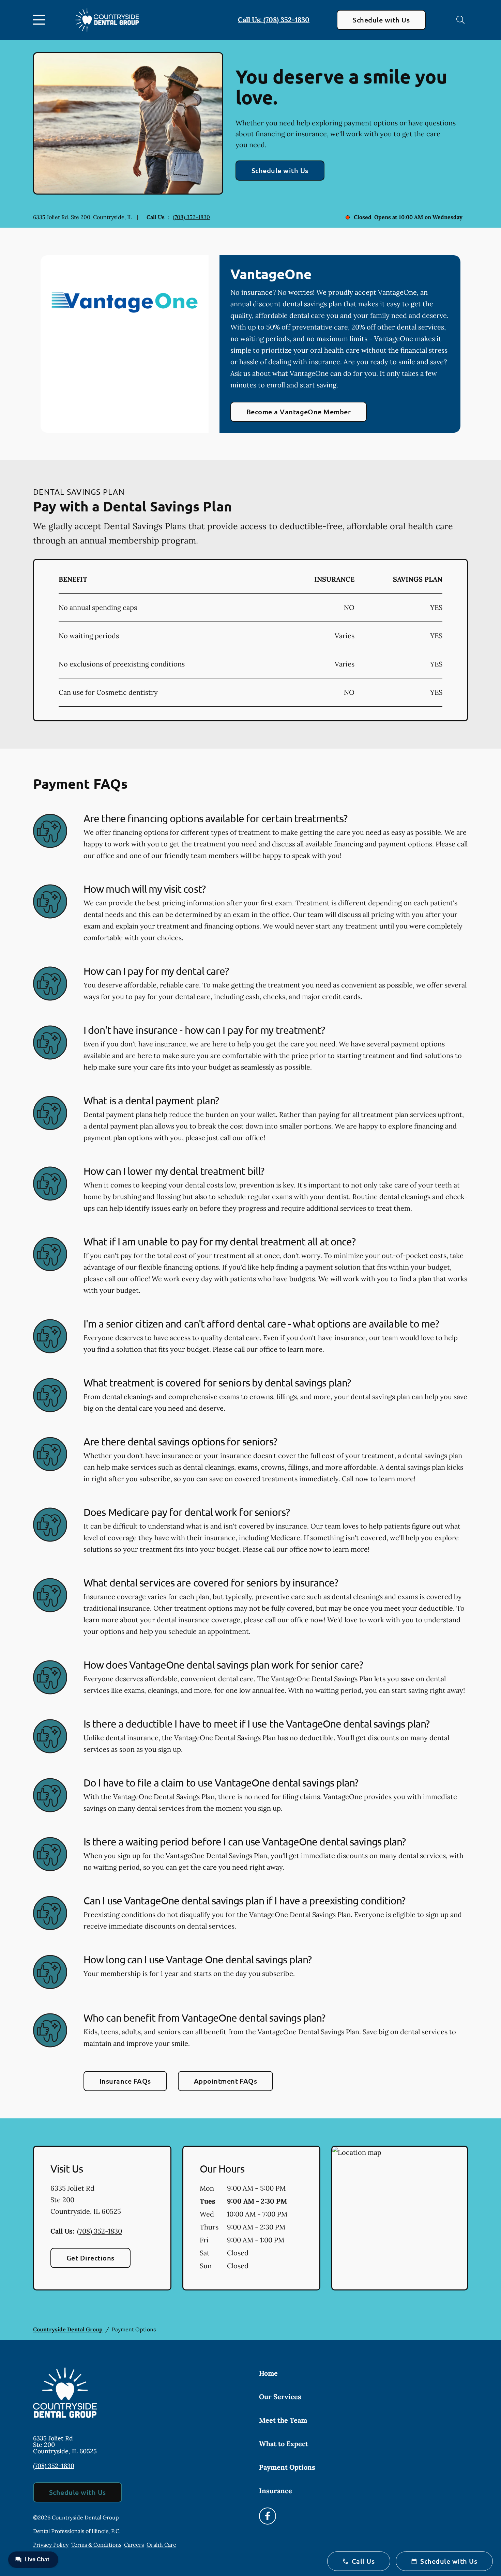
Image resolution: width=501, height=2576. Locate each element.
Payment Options (287, 2467)
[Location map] (400, 2218)
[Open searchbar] (460, 20)
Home (268, 2373)
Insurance (276, 2491)
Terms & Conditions (96, 2545)
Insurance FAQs (125, 2081)
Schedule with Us (381, 20)
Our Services (280, 2397)
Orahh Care (161, 2545)
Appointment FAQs (226, 2081)
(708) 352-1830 (191, 217)
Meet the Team (283, 2420)
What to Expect (284, 2444)
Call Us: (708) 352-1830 (274, 20)
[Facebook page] (268, 2516)
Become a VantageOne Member (299, 412)
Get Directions (90, 2258)
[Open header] (41, 20)
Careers (134, 2545)
